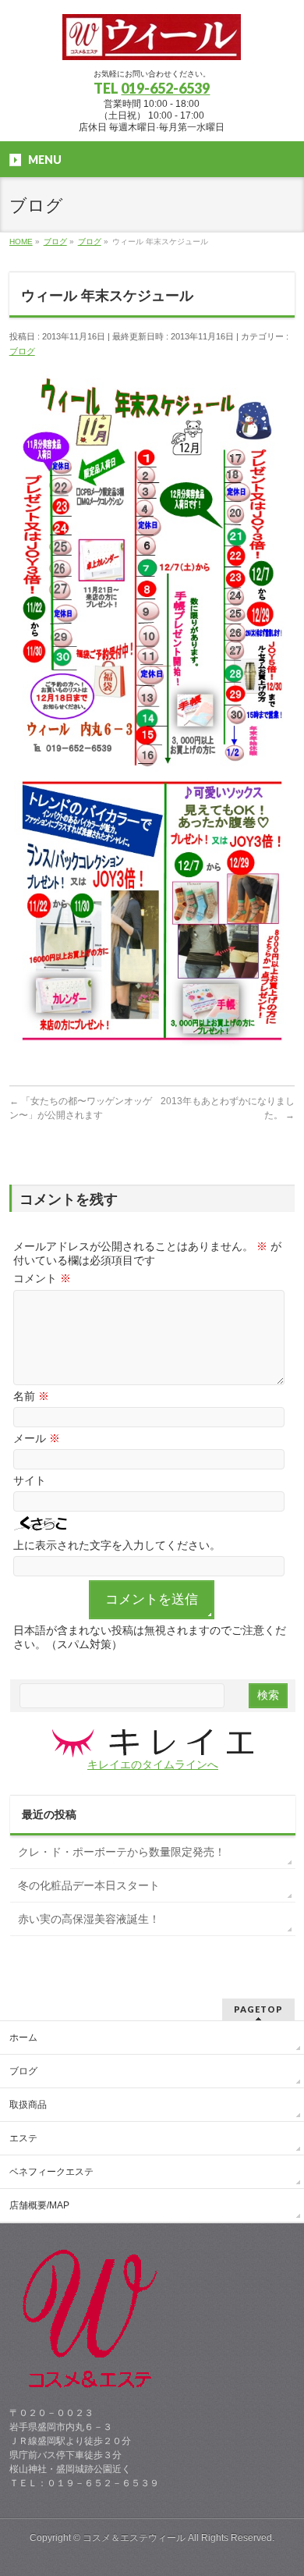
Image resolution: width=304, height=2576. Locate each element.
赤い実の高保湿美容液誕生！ (89, 1919)
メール (37, 1438)
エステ (23, 2138)
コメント (42, 1278)
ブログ (22, 351)
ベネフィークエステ (51, 2172)
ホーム (23, 2038)
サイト (30, 1480)
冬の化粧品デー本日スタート (89, 1885)
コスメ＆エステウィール (134, 2538)
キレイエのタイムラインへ (153, 1764)
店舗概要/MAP (39, 2205)
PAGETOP (258, 2009)
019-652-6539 (165, 88)
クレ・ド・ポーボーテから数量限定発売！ (122, 1852)
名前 (31, 1396)
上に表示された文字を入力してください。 (117, 1545)
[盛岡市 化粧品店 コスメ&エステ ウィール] (152, 43)
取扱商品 (28, 2105)
